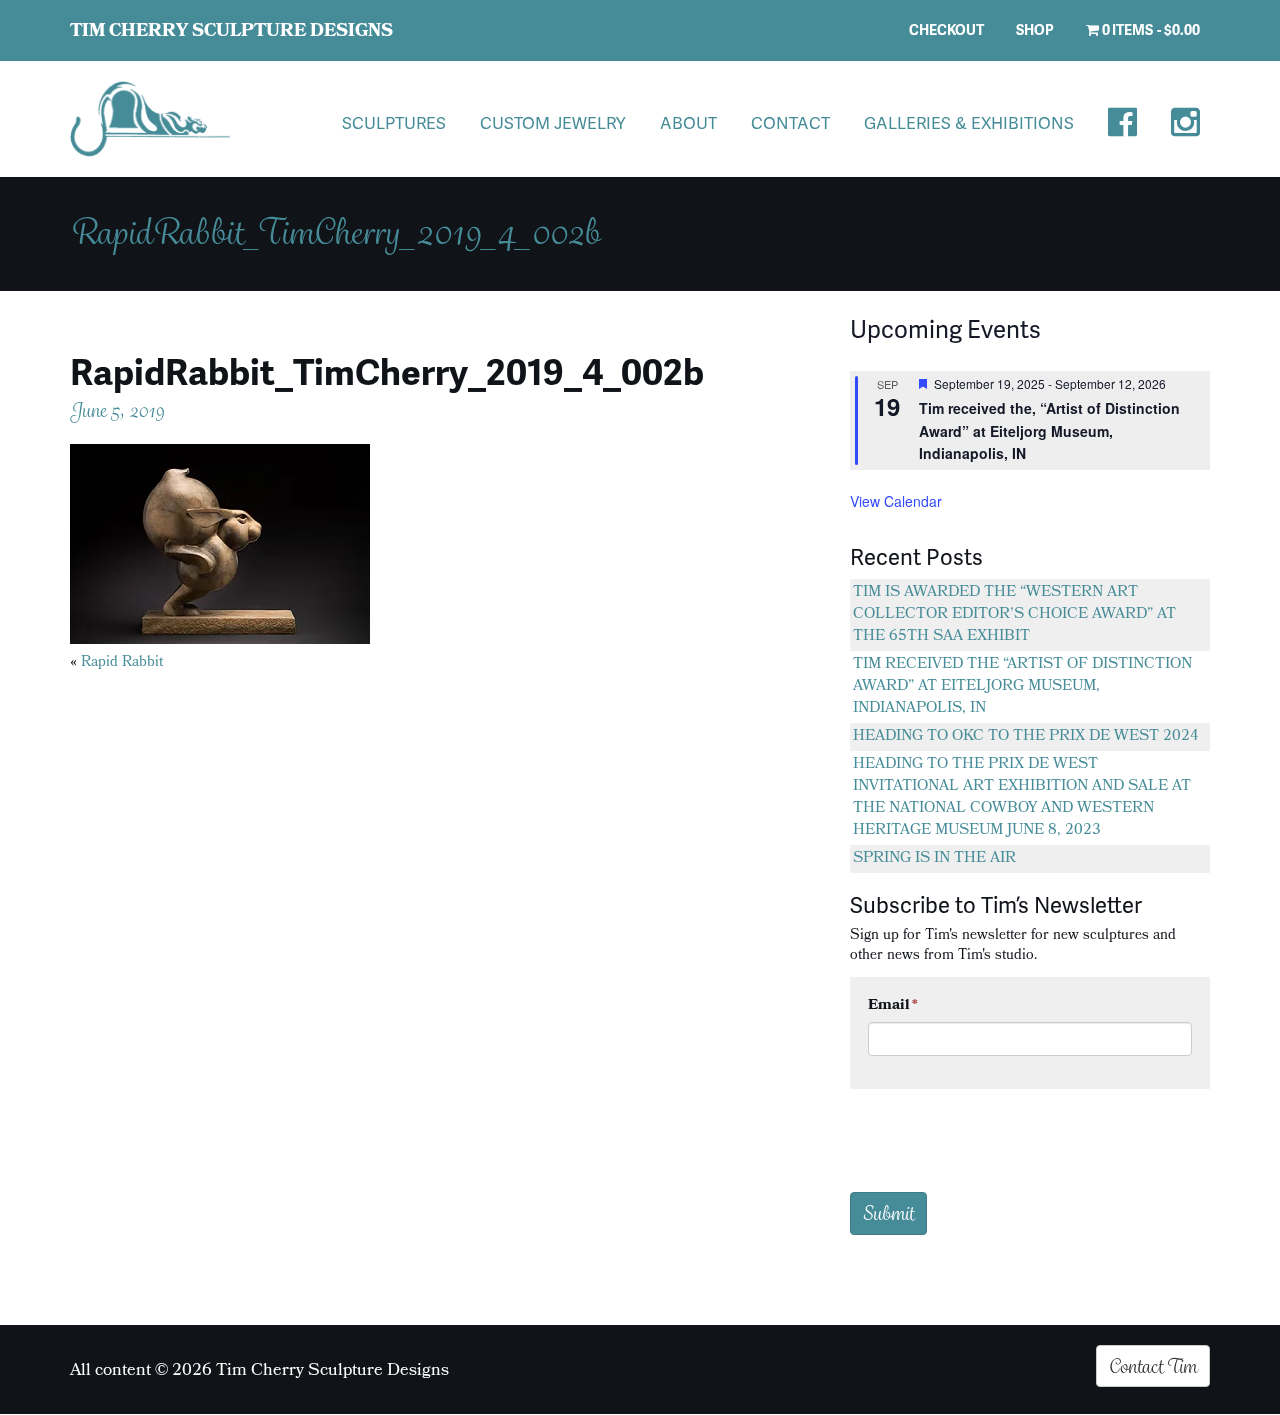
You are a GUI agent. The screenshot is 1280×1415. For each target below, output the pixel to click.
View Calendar (896, 501)
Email (893, 1006)
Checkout (946, 29)
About (688, 122)
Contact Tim (1153, 1366)
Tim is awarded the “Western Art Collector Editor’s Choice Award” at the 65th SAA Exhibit (1014, 615)
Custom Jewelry (553, 122)
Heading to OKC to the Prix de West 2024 (1026, 737)
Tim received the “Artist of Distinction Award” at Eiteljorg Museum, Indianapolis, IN (1022, 687)
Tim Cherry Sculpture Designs (231, 32)
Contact (790, 122)
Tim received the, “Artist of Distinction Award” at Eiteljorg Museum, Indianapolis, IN (1049, 430)
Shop (1035, 29)
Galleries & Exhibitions (969, 122)
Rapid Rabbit (122, 663)
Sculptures (394, 122)
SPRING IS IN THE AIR (934, 859)
